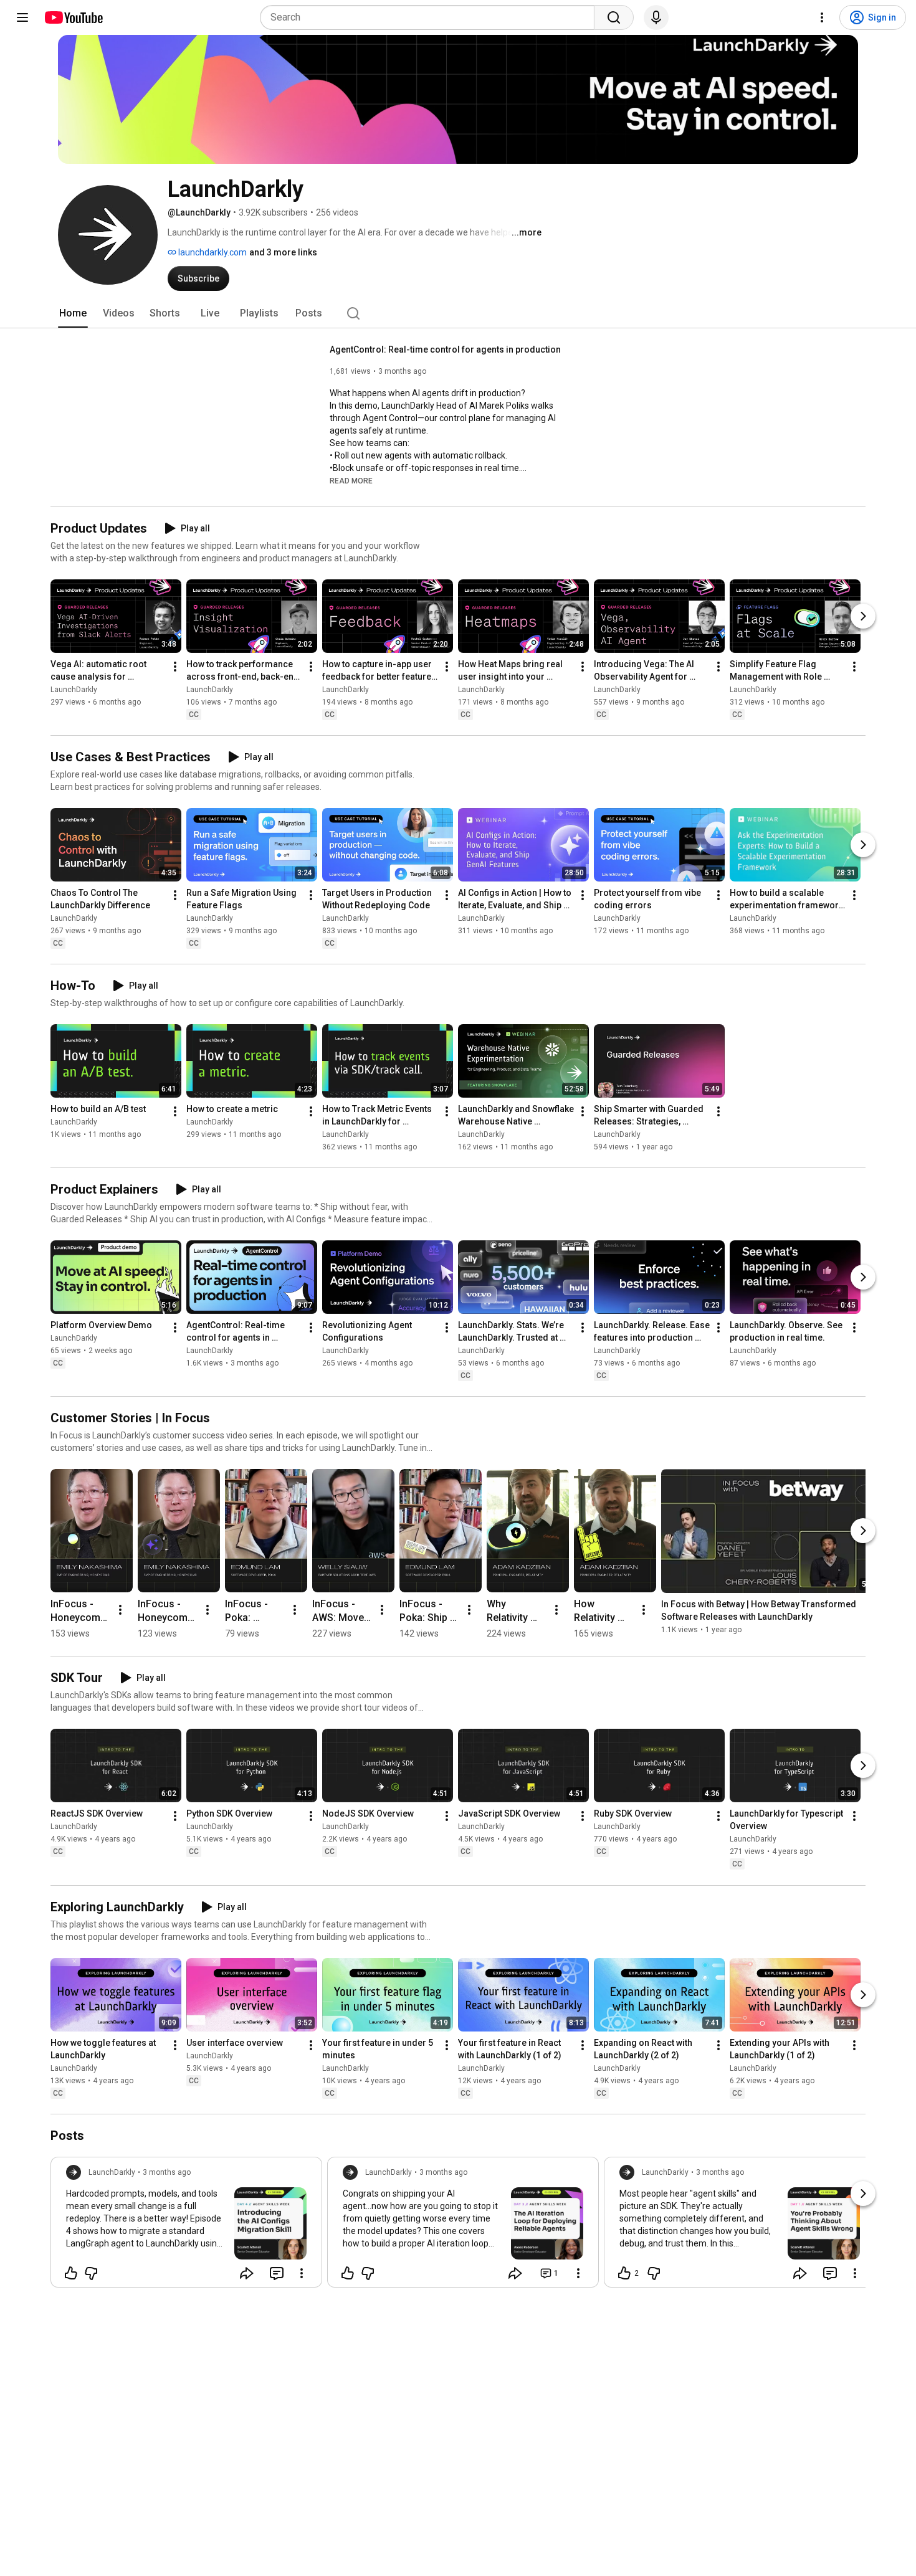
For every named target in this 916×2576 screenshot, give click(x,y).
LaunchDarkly (74, 690)
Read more (351, 481)
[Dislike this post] (91, 2273)
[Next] (863, 616)
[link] (186, 2226)
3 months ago (167, 2172)
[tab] (73, 313)
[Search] (614, 17)
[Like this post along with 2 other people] (624, 2273)
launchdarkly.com (212, 252)
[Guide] (22, 17)
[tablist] (458, 313)
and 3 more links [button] (283, 252)
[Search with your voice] (656, 17)
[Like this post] (71, 2273)
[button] (351, 480)
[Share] (247, 2273)
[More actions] (175, 667)
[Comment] (277, 2273)
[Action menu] (302, 2273)
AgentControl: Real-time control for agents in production (445, 349)
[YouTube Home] (73, 17)
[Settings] (822, 17)
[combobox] (431, 17)
